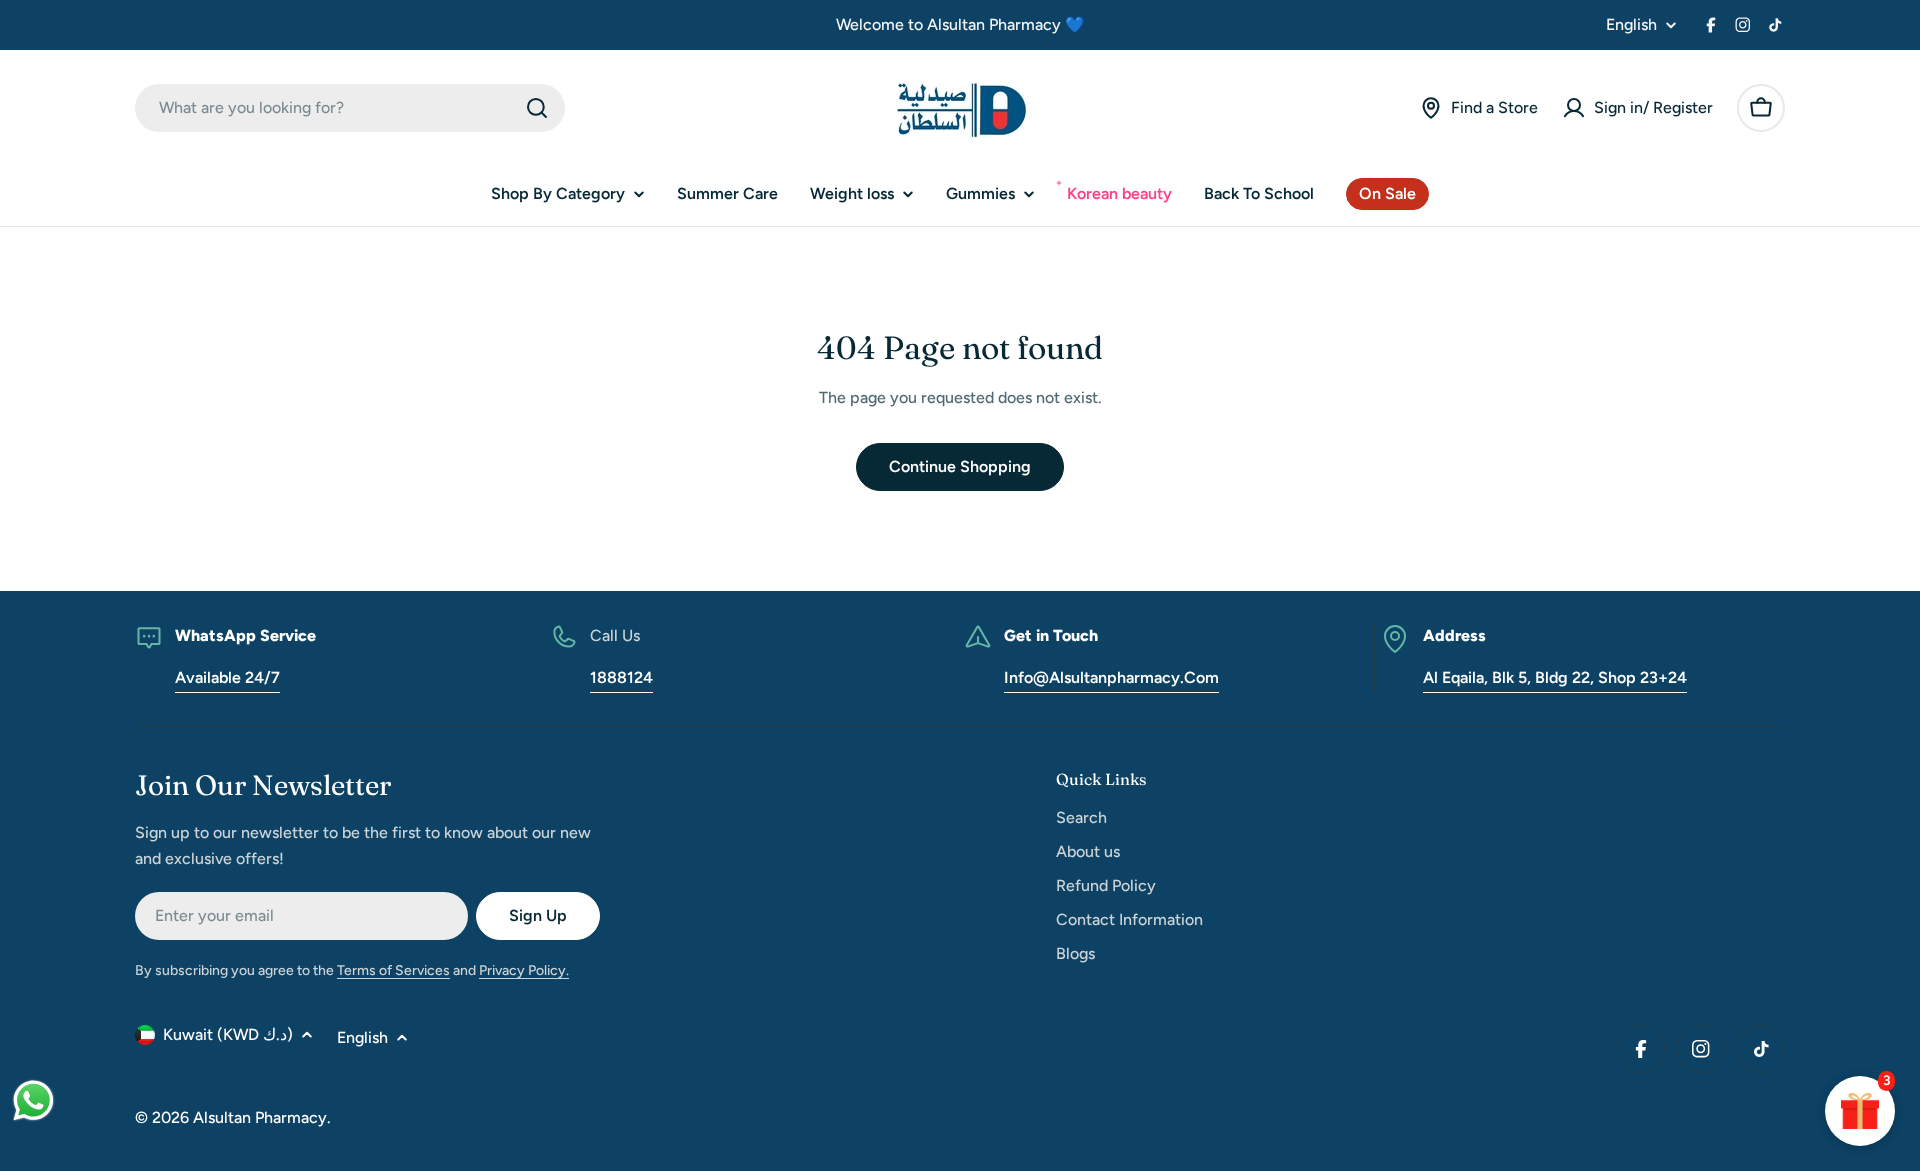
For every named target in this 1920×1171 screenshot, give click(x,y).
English (1631, 25)
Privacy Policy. (524, 970)
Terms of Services (393, 970)
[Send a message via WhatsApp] (33, 1100)
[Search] (537, 108)
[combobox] (350, 108)
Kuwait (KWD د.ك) (228, 1034)
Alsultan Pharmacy (260, 1117)
